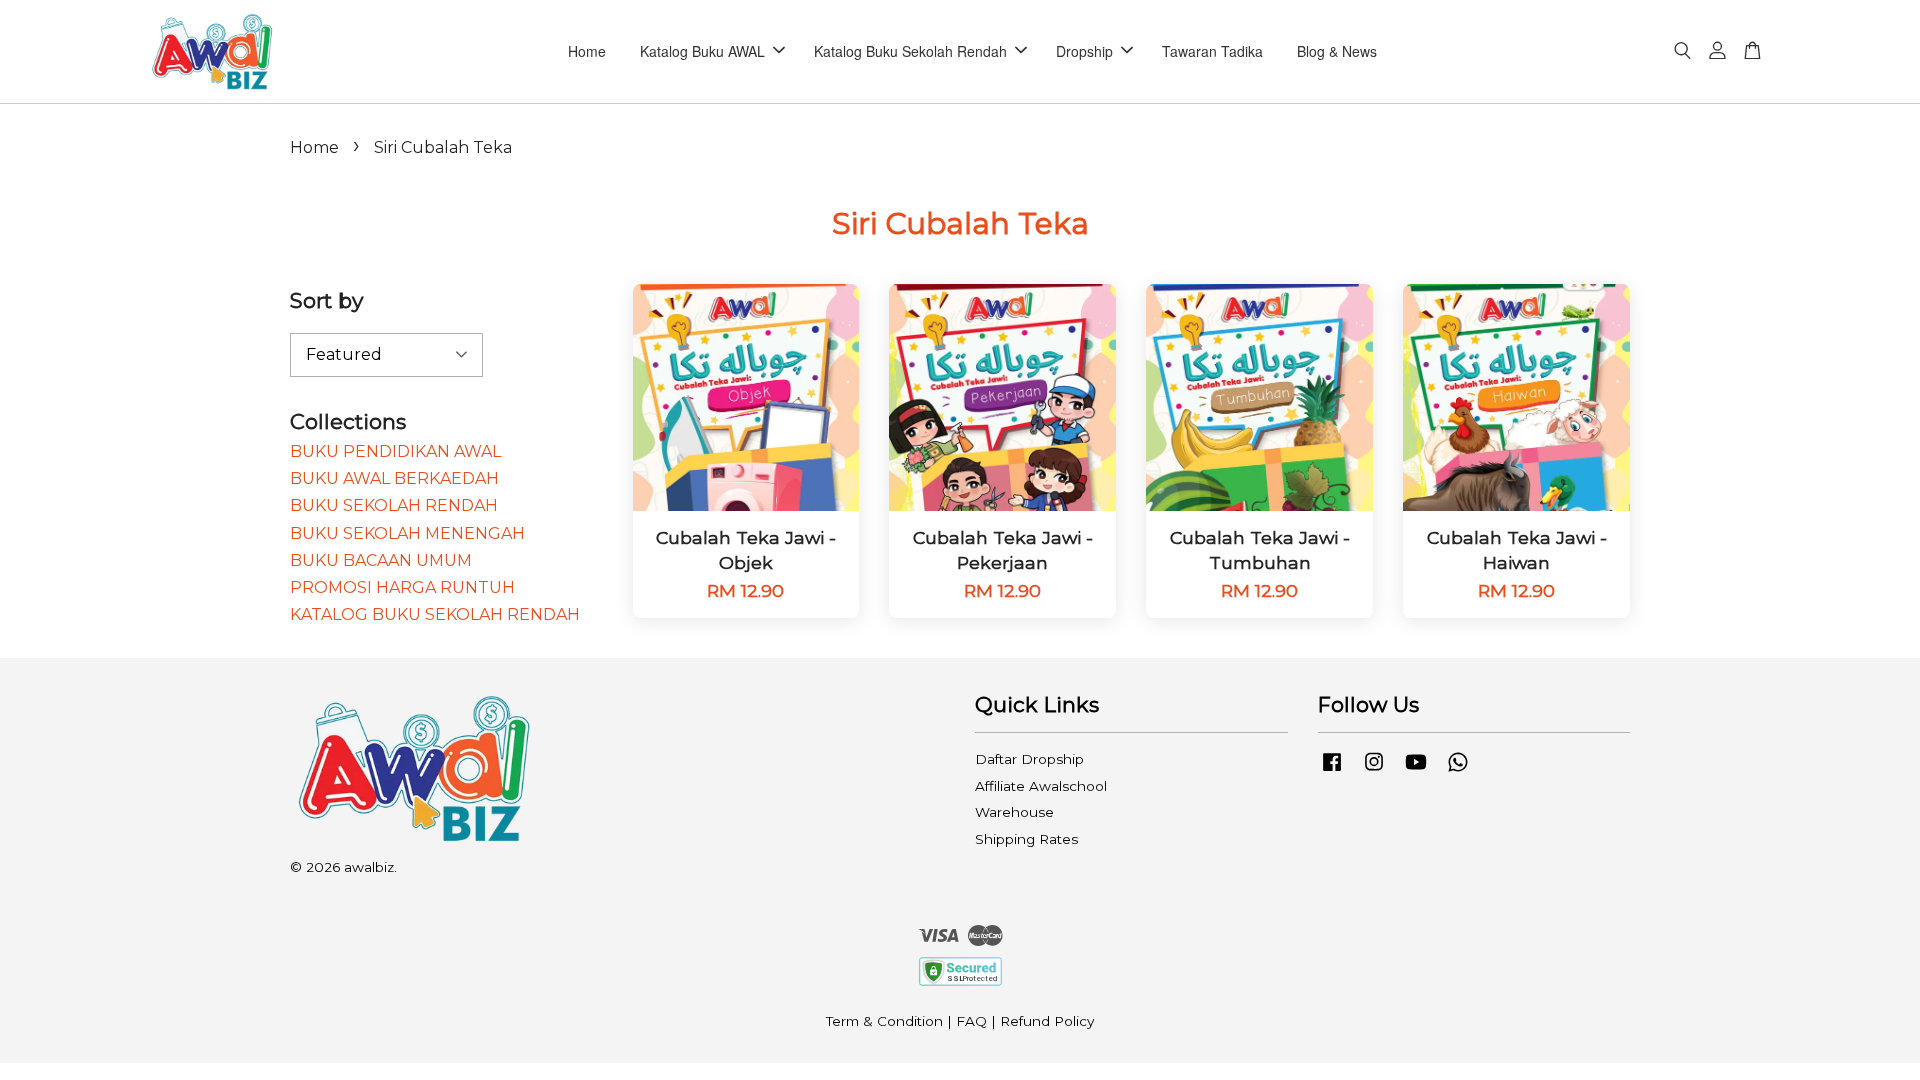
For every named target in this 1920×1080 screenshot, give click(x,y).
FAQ (971, 1021)
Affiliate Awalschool (1041, 786)
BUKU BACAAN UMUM (381, 560)
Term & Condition (884, 1021)
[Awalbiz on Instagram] (1374, 771)
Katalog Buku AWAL (702, 51)
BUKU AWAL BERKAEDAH (394, 478)
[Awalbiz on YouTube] (1416, 771)
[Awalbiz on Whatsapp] (1458, 771)
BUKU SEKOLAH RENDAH (394, 505)
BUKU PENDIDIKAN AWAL (395, 451)
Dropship (1084, 51)
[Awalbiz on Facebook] (1332, 771)
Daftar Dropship (1029, 759)
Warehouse (1014, 812)
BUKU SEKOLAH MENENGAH (407, 533)
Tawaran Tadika (1212, 51)
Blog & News (1337, 51)
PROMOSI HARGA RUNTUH (402, 587)
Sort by (326, 300)
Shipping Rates (1026, 839)
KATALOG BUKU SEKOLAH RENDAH (435, 614)
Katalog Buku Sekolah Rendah (910, 51)
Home (587, 51)
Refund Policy (1047, 1021)
